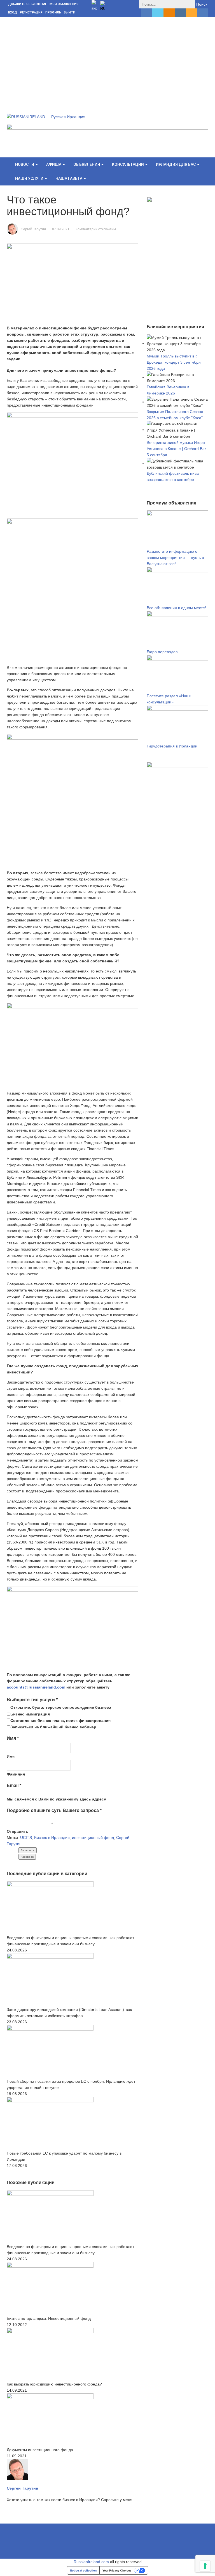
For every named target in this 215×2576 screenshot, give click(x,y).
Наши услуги (30, 178)
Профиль (53, 12)
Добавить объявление (27, 4)
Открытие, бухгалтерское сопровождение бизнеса (61, 1707)
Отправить (17, 1831)
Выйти (70, 12)
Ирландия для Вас (176, 164)
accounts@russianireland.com (37, 1687)
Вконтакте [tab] (28, 1850)
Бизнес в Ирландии (52, 1838)
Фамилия (16, 1774)
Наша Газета (69, 178)
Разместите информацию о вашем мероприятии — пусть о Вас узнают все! (175, 558)
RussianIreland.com (91, 2562)
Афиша (54, 164)
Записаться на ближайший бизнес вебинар (53, 1727)
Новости (25, 164)
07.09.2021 (61, 229)
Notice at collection (83, 2570)
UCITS (26, 1838)
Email (14, 1785)
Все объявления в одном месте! (176, 608)
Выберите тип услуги (32, 1700)
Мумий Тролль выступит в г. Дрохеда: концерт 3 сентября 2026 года (174, 362)
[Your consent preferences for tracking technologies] (205, 2566)
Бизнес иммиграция (30, 1714)
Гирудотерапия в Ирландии (172, 746)
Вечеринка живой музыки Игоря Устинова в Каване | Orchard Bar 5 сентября (176, 449)
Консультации (128, 164)
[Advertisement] (107, 59)
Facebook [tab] (27, 1857)
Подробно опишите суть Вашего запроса (54, 1810)
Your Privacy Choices (117, 2570)
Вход (13, 12)
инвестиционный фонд (93, 1838)
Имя (13, 1738)
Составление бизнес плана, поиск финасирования (60, 1721)
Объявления (87, 164)
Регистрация (31, 12)
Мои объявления (64, 4)
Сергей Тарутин (33, 229)
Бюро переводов (162, 652)
